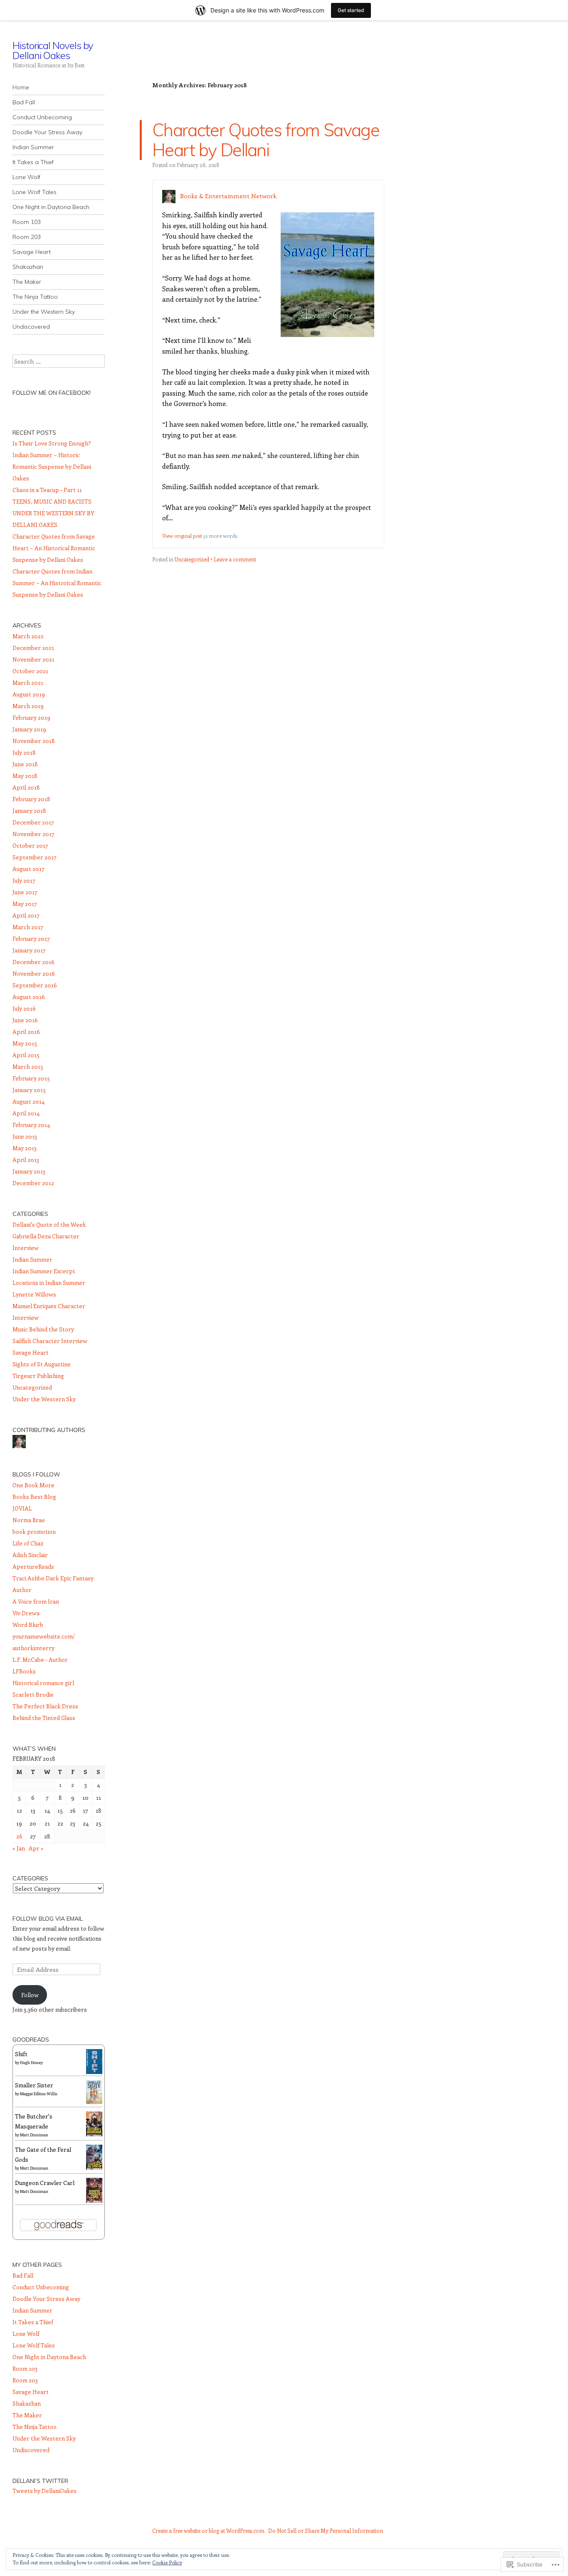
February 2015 (31, 1078)
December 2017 (33, 822)
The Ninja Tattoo (35, 297)
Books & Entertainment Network (228, 196)
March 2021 (28, 683)
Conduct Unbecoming (42, 117)
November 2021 (33, 659)
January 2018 (29, 811)
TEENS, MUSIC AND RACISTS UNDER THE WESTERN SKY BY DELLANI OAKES (53, 513)
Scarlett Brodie (33, 1694)
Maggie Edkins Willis (39, 2094)
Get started (351, 10)
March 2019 (28, 706)
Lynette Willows (34, 1294)
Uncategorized (192, 559)
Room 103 (27, 222)
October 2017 (30, 845)
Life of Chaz (28, 1543)
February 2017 (31, 939)
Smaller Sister (34, 2085)
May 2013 (25, 1148)
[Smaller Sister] (94, 2102)
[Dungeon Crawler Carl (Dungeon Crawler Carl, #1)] (94, 2201)
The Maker (27, 282)
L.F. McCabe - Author (40, 1660)
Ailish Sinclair (30, 1555)
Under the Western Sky (44, 312)
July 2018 (24, 752)
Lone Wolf (26, 177)
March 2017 (28, 927)
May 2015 (25, 1043)
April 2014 (26, 1113)
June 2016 (25, 1020)
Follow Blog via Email (48, 1919)
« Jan (19, 1848)
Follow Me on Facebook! (52, 393)
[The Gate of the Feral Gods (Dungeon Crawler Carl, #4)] (94, 2168)
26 (19, 1836)
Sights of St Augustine (42, 1364)
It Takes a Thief (33, 162)
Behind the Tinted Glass (44, 1718)
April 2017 (26, 915)
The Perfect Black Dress (45, 1706)
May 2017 (25, 904)
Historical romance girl (43, 1683)
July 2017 (24, 880)
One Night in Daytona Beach (51, 207)
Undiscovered (31, 327)
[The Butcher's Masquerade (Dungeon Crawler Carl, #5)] (94, 2135)
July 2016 (24, 1008)
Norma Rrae (29, 1520)
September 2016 (35, 985)
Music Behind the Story (43, 1329)
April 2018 (26, 787)
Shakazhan (28, 267)
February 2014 (31, 1125)
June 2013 (25, 1136)
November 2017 (33, 834)
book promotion (34, 1532)
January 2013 (29, 1171)
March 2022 (28, 636)
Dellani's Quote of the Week (49, 1224)
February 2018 (31, 799)
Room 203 (27, 237)
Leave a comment (235, 559)
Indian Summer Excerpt (44, 1271)
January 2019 (29, 729)
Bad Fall (24, 102)
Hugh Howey (31, 2062)
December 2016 (33, 962)
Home (21, 87)
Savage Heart (32, 252)
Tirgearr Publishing (38, 1376)
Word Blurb (28, 1625)
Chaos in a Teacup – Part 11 (47, 490)
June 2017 (25, 892)
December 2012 (33, 1183)
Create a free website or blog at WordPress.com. (209, 2530)
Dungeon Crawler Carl (45, 2183)
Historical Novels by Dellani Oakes (53, 50)
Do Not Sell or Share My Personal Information (326, 2530)
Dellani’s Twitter (40, 2481)
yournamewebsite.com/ (44, 1636)
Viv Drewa (26, 1613)
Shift (21, 2054)
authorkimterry (33, 1648)
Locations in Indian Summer (49, 1283)
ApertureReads (33, 1566)
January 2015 (29, 1090)
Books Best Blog (34, 1497)
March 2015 (28, 1067)
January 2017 (29, 950)
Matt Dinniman (34, 2135)
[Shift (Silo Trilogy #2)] (94, 2072)
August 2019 (29, 694)
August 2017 (28, 869)
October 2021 (30, 671)
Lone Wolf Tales (35, 192)
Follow (30, 1995)
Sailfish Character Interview (50, 1341)
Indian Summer (33, 147)
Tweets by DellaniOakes (44, 2491)
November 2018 (34, 741)
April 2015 (26, 1055)
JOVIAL (22, 1508)
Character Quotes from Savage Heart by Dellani (266, 140)
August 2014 (28, 1101)
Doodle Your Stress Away (47, 132)
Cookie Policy (167, 2562)
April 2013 (26, 1160)
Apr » (36, 1848)
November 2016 (34, 973)
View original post (182, 536)
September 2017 (35, 857)
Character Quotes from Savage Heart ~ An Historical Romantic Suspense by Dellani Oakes (54, 548)
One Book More (33, 1485)
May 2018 (25, 776)
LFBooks (24, 1671)
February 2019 (31, 717)
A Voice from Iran (36, 1601)
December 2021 (33, 648)
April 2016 (26, 1032)
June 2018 (25, 764)
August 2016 (29, 997)
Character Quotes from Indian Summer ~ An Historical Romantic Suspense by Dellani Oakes (57, 583)
